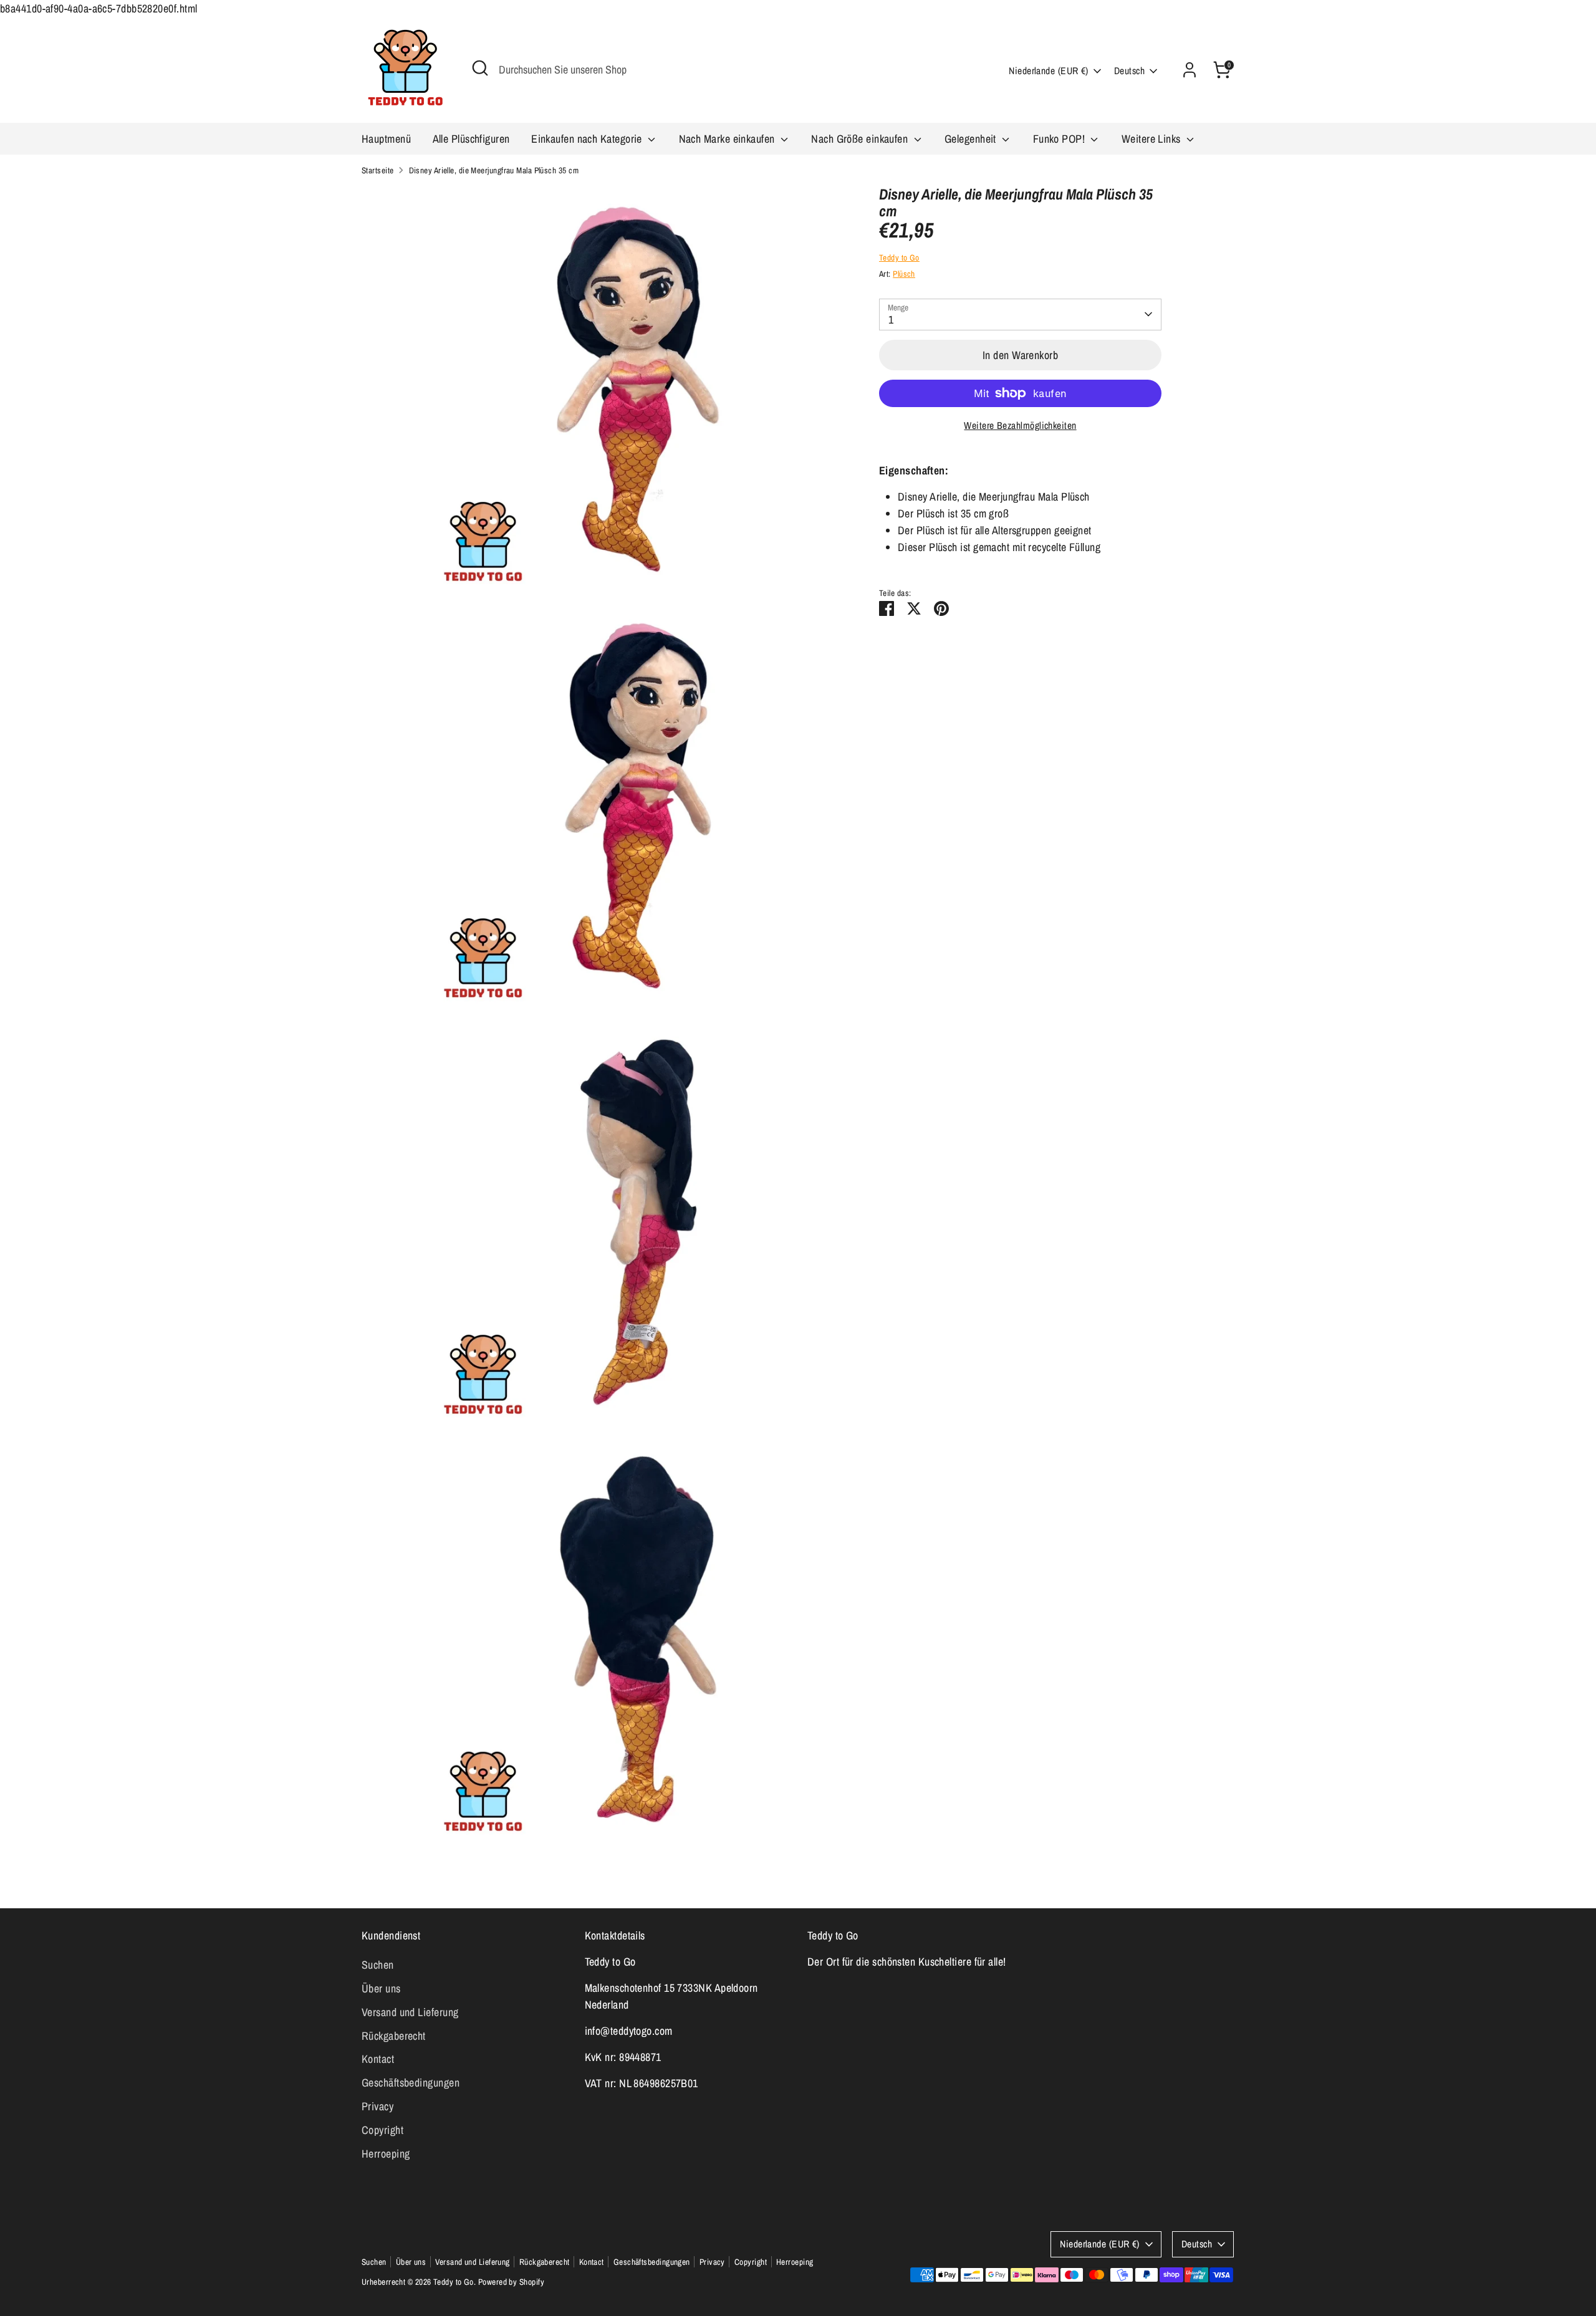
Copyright (382, 2130)
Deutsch (1129, 71)
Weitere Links (1152, 139)
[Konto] (1190, 70)
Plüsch (904, 274)
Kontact (378, 2059)
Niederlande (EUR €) (1049, 71)
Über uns (381, 1988)
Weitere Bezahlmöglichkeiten (1020, 425)
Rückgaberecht (394, 2036)
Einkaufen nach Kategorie (588, 139)
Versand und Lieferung (410, 2012)
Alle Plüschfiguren (471, 139)
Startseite (378, 170)
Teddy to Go (899, 257)
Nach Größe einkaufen (861, 139)
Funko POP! (1060, 139)
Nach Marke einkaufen (728, 139)
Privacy (377, 2106)
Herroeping (386, 2154)
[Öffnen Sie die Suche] (480, 68)
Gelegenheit (972, 139)
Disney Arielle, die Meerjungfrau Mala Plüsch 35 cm (494, 170)
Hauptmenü (386, 139)
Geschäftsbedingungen (411, 2083)
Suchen (378, 1965)
